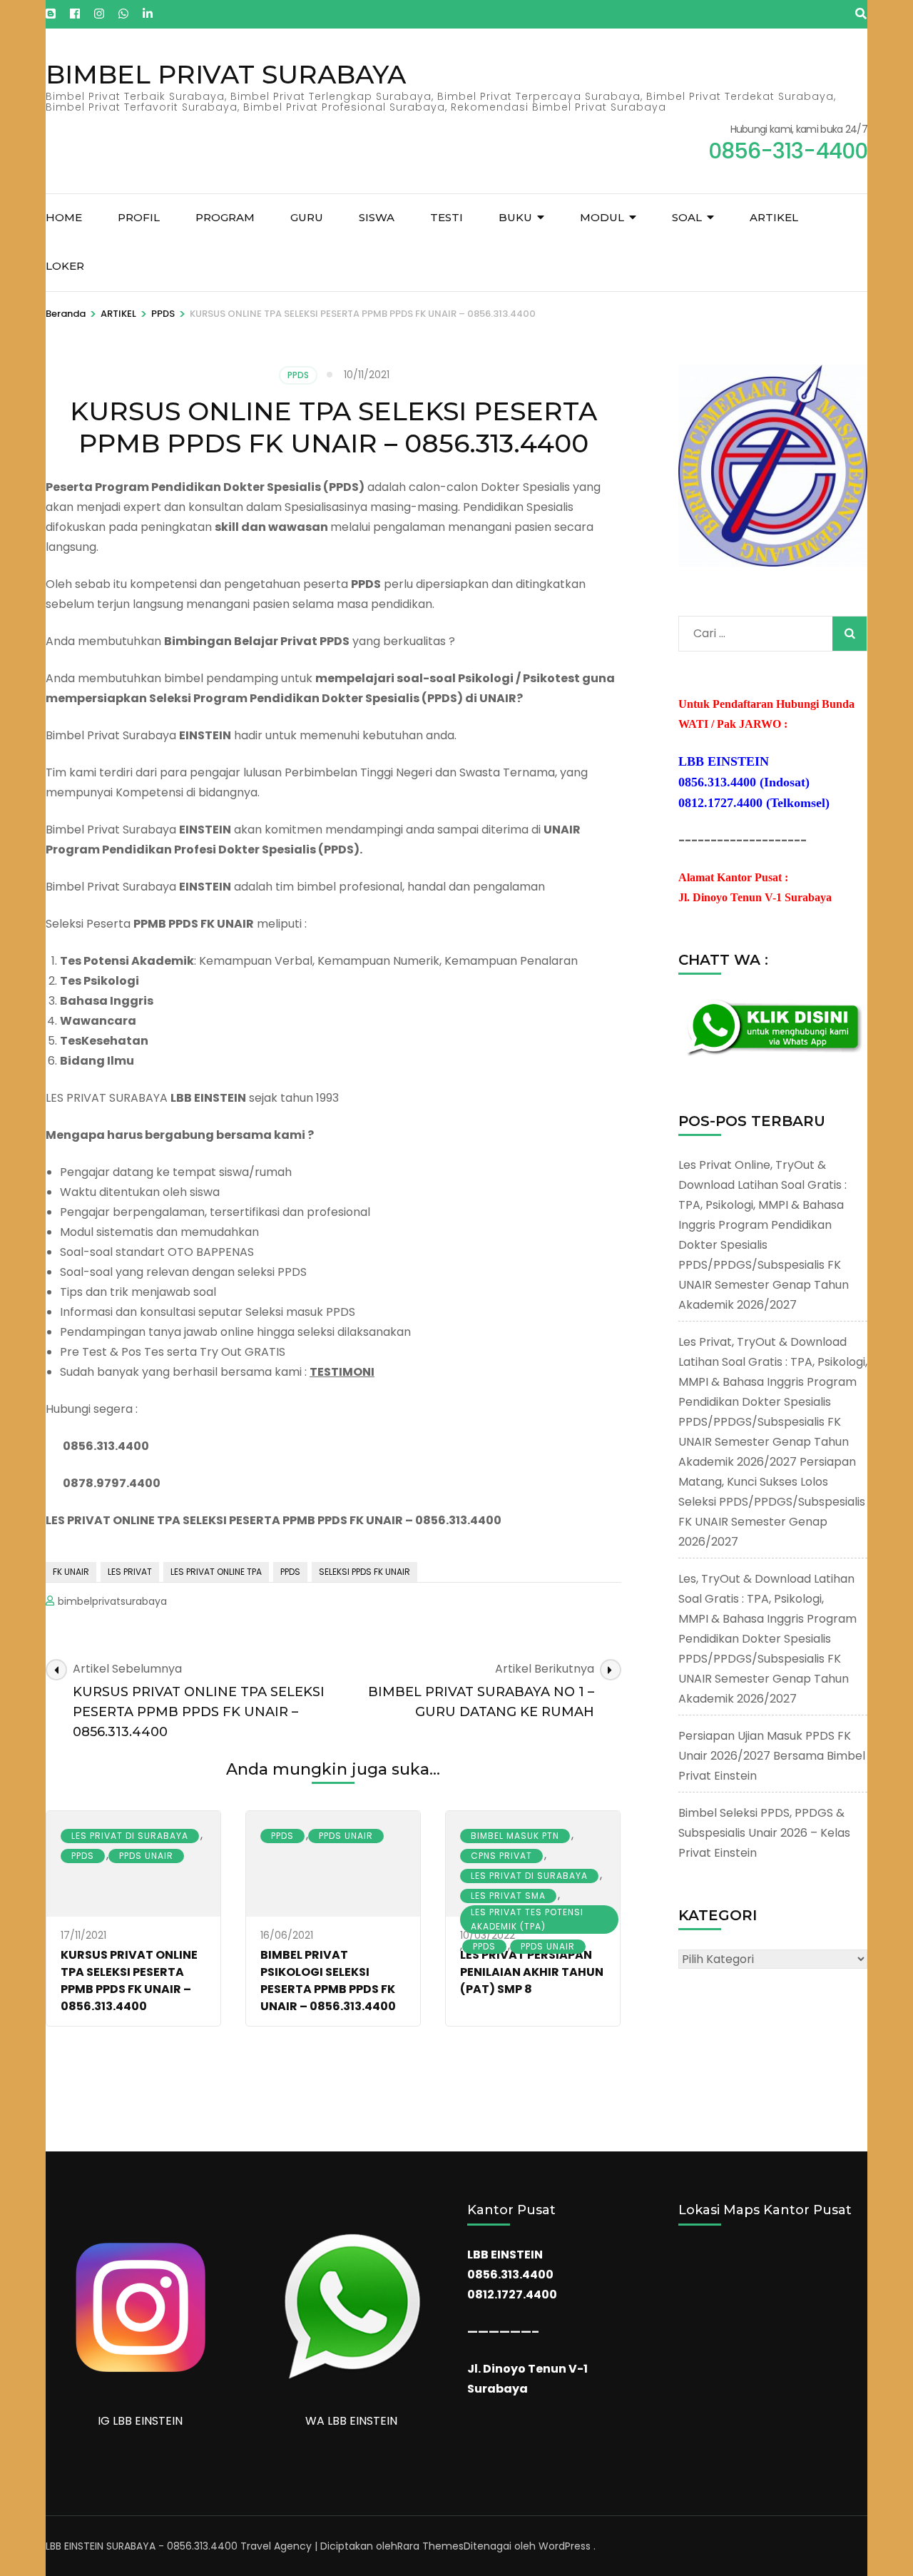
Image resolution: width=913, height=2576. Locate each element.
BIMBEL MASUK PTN (515, 1836)
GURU (307, 217)
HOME (64, 217)
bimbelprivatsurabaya (112, 1601)
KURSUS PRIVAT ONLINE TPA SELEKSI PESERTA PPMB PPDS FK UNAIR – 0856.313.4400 (129, 1981)
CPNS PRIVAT (501, 1856)
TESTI (447, 217)
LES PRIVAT (130, 1572)
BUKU (515, 217)
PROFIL (139, 217)
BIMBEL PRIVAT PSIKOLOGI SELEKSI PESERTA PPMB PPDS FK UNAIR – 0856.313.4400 (328, 1981)
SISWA (377, 217)
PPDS (298, 375)
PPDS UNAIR (146, 1856)
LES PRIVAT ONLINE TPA (216, 1572)
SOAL (687, 217)
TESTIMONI (342, 1372)
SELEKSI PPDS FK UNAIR (364, 1572)
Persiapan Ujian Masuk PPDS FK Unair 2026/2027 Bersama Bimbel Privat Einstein (772, 1756)
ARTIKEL (774, 217)
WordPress (565, 2546)
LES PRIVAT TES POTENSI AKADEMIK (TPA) (527, 1919)
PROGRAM (225, 217)
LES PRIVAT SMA (508, 1896)
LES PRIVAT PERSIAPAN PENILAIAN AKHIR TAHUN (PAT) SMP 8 (532, 1972)
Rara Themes (430, 2546)
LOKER (65, 266)
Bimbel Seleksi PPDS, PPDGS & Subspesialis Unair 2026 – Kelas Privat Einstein (764, 1833)
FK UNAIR (71, 1572)
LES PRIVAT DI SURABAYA (130, 1836)
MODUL (602, 217)
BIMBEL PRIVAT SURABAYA (226, 74)
